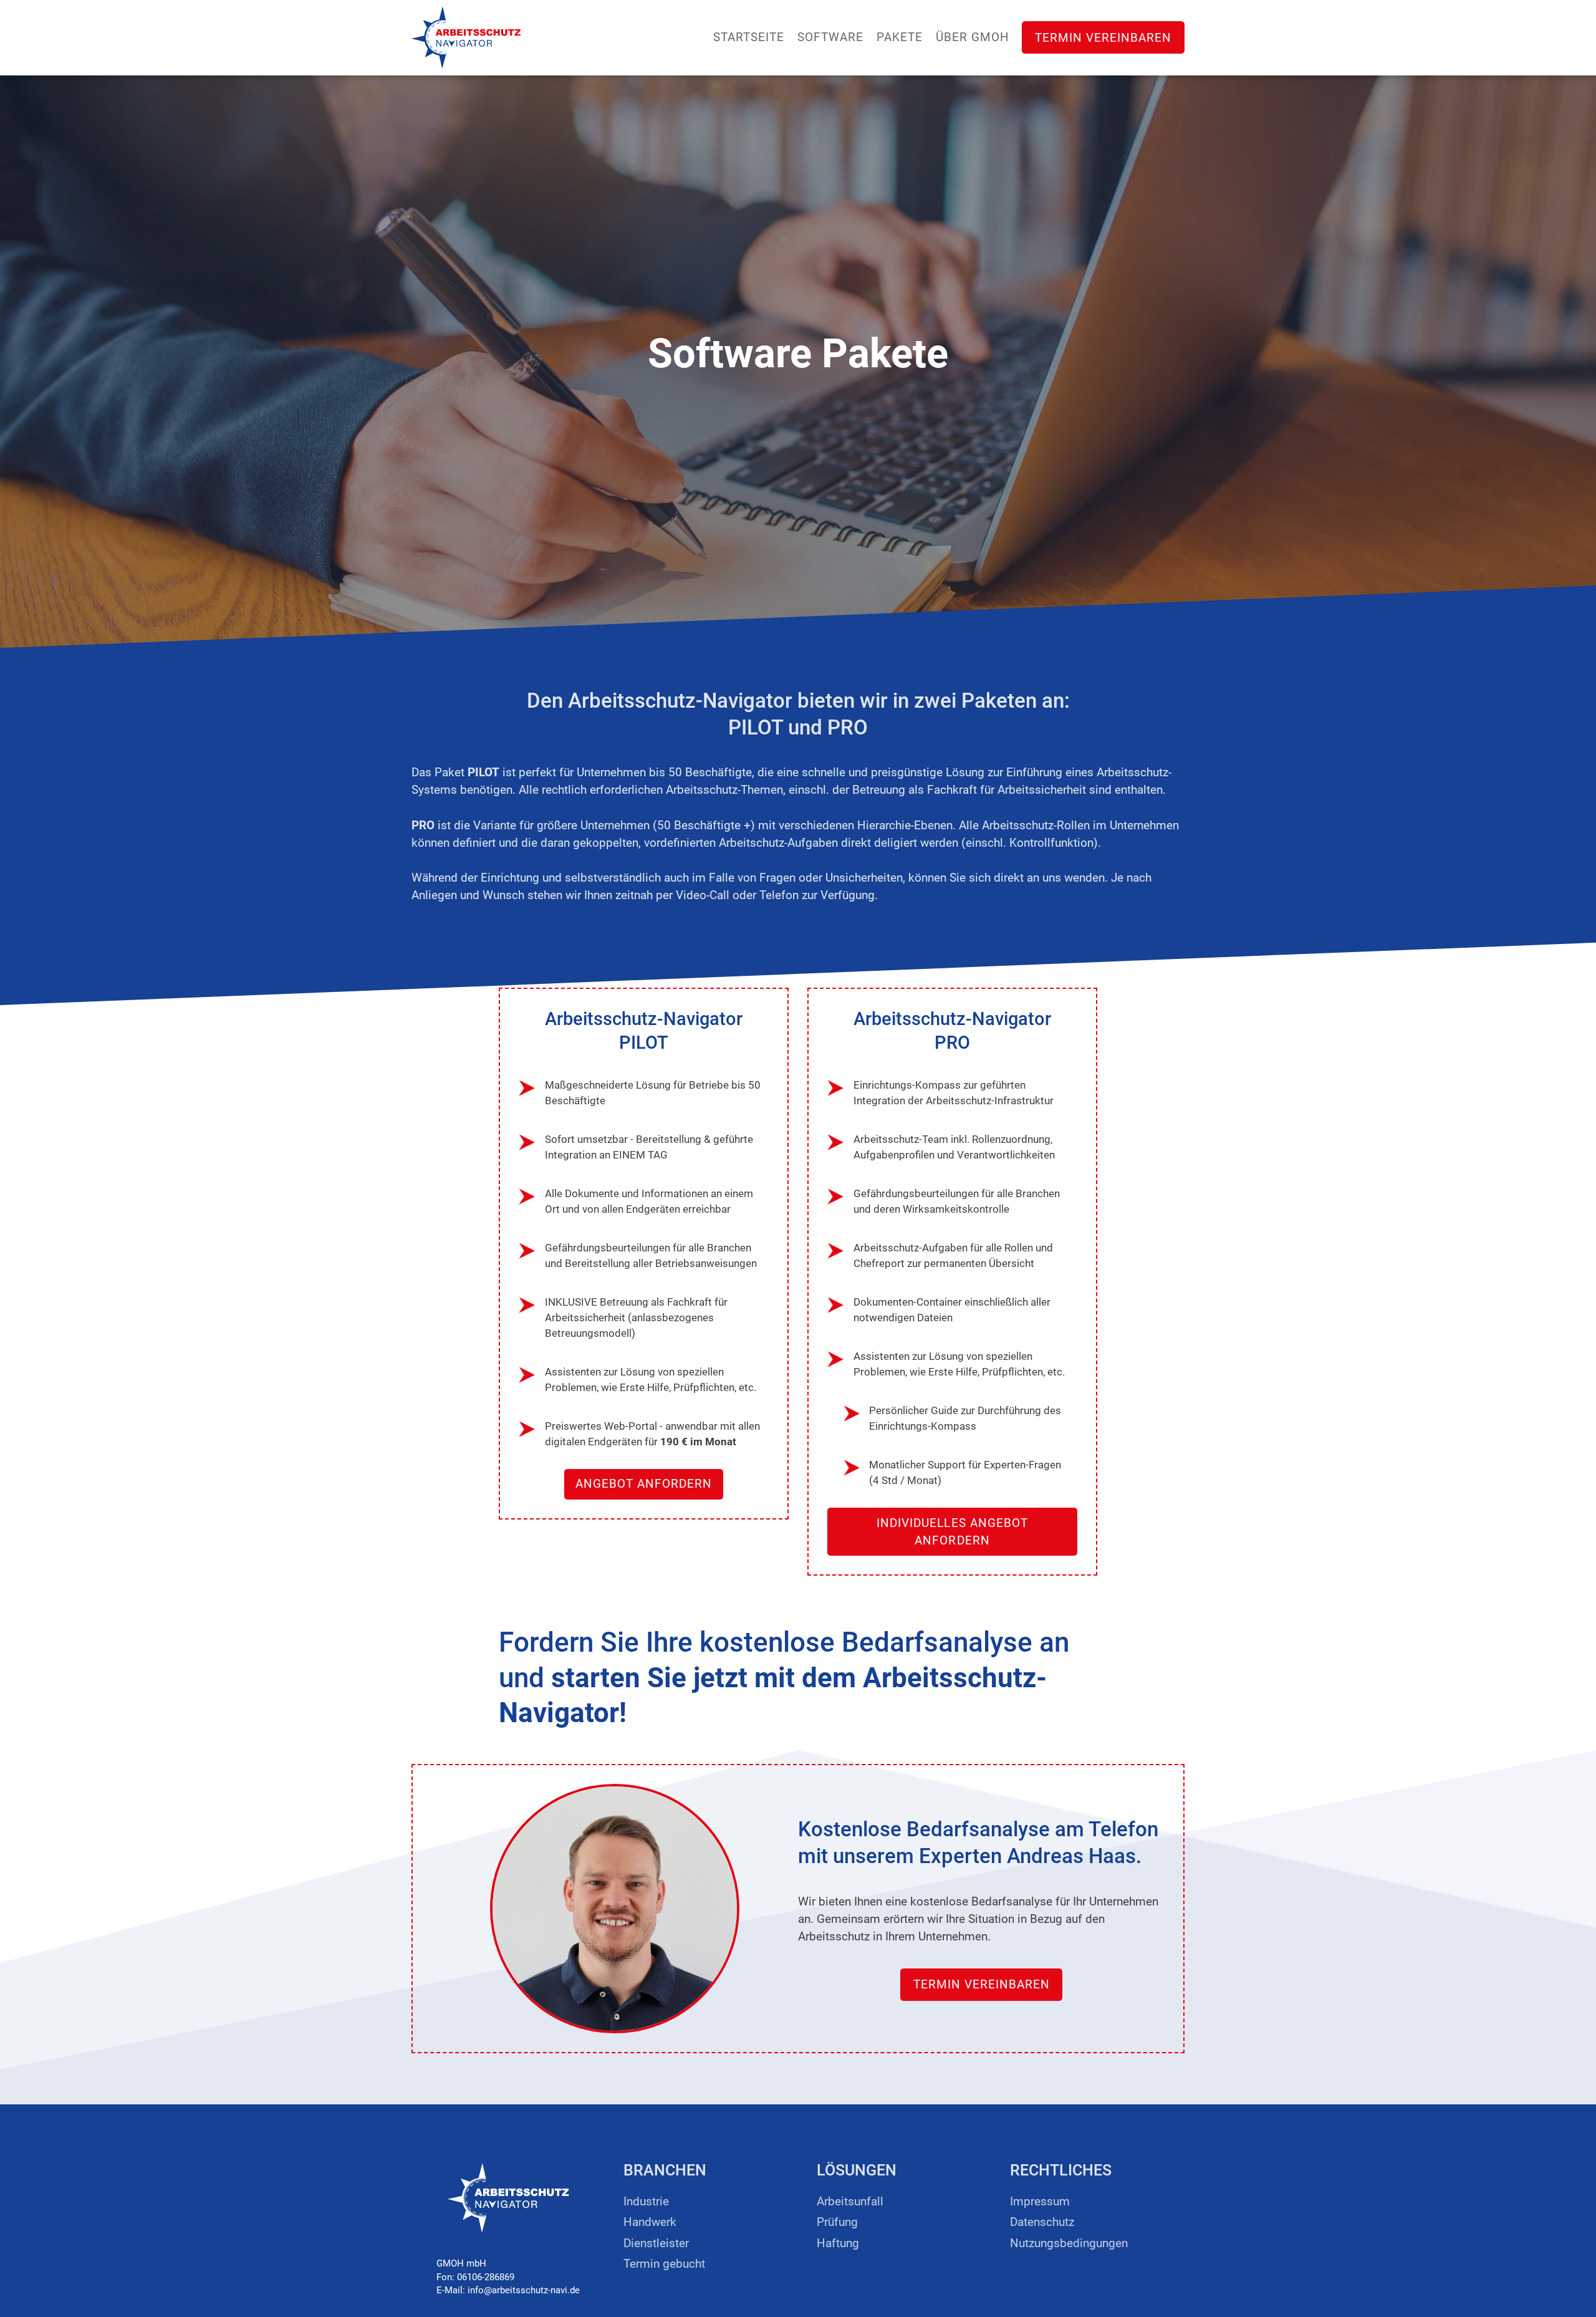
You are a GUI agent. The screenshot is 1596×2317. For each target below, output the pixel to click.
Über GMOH (973, 37)
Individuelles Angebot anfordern (952, 1532)
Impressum (1040, 2202)
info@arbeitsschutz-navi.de (524, 2290)
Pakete (900, 37)
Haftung (838, 2243)
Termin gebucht (664, 2264)
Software (830, 37)
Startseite (749, 37)
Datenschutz (1042, 2222)
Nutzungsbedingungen (1069, 2243)
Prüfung (837, 2222)
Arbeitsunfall (850, 2202)
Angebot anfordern (644, 1484)
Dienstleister (656, 2243)
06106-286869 (486, 2277)
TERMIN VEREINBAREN (1103, 37)
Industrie (646, 2202)
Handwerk (650, 2222)
